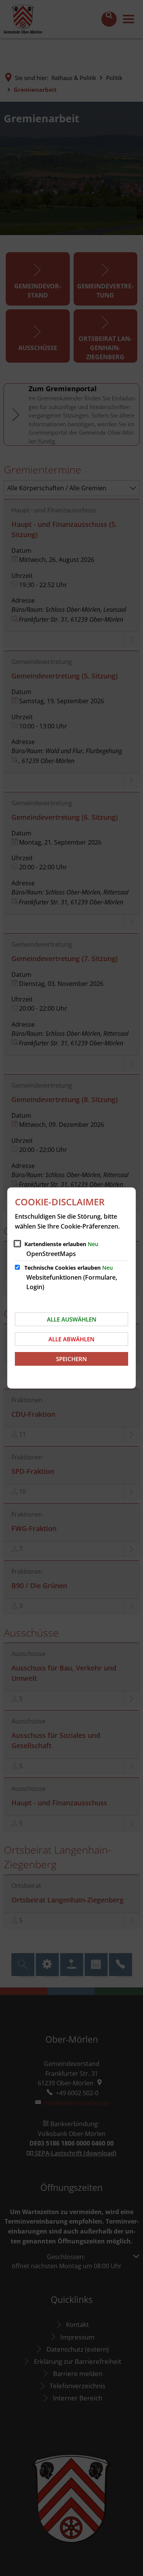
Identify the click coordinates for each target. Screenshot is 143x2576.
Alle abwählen (71, 1339)
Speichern (71, 1359)
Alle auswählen (72, 1319)
